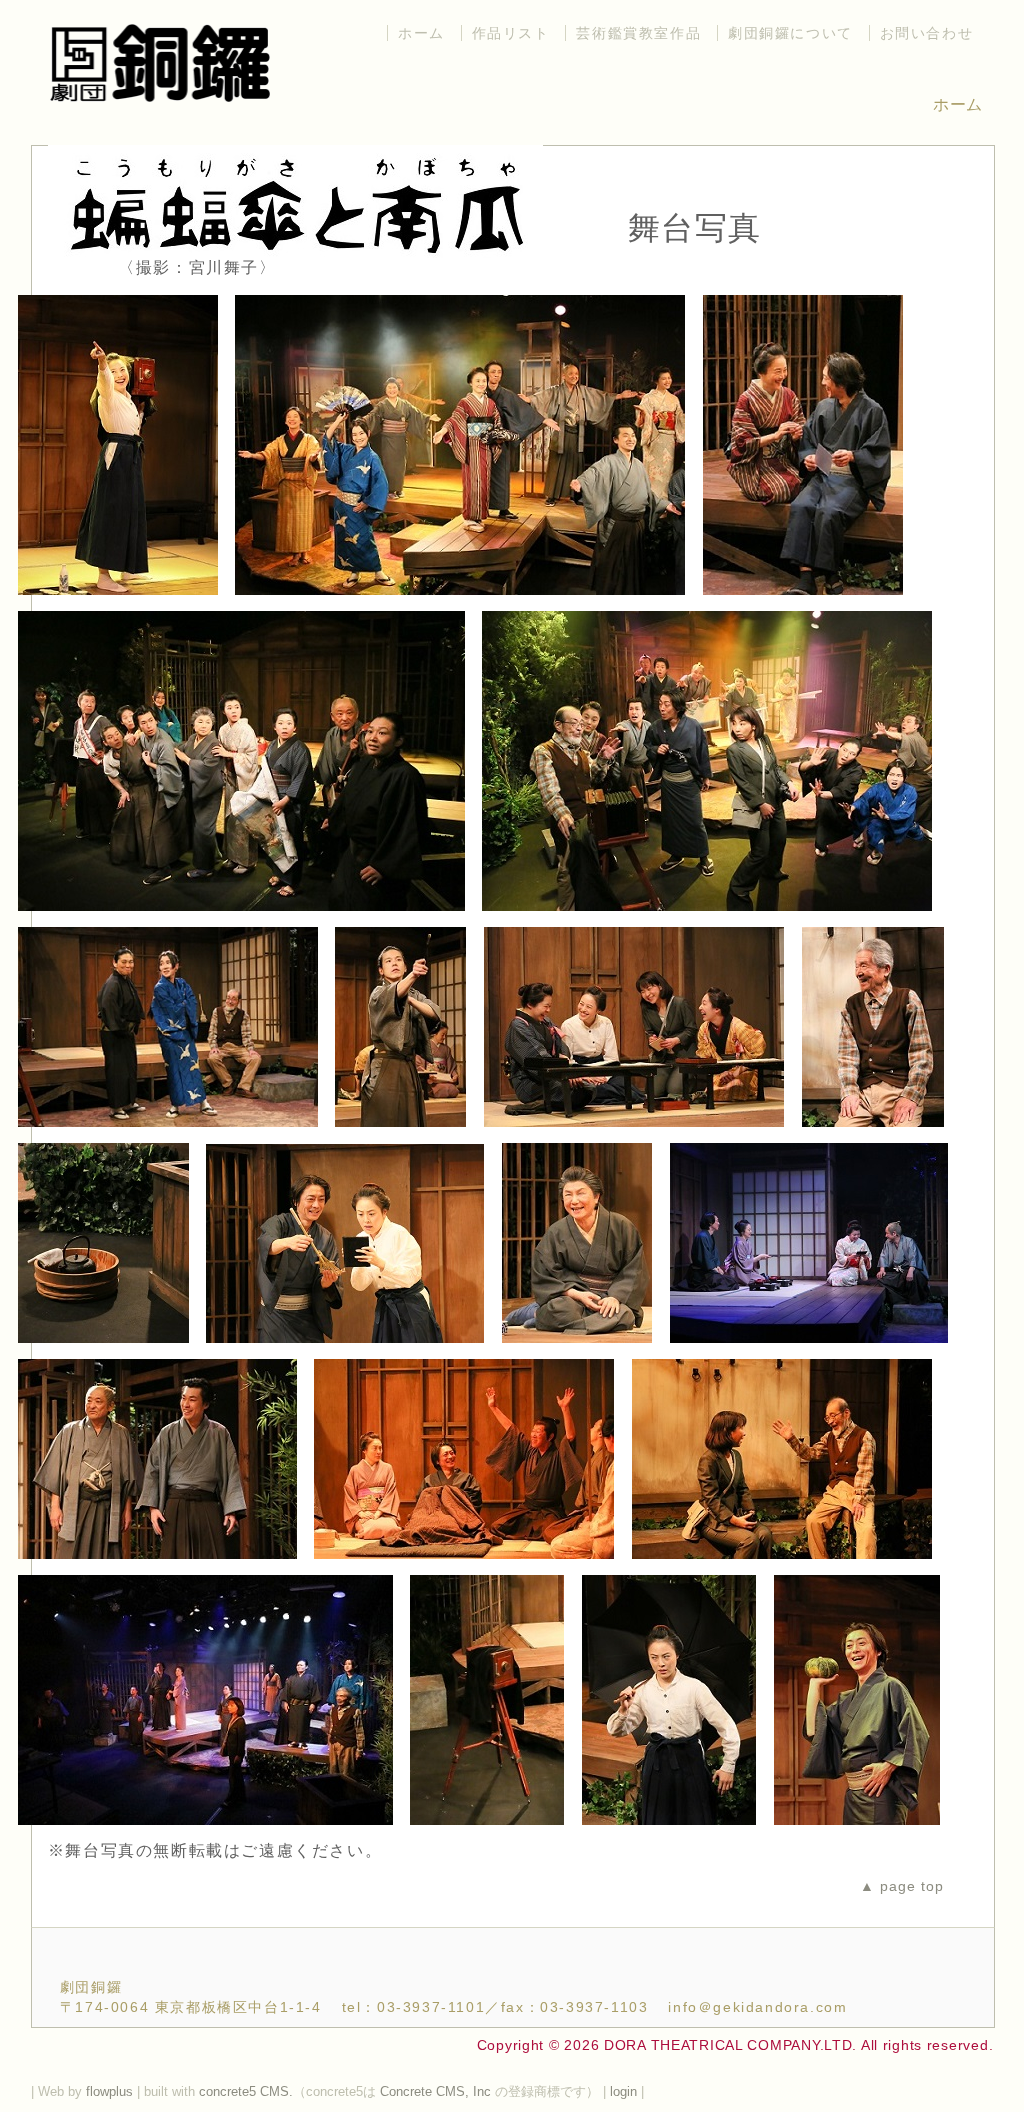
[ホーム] (161, 105)
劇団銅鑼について (790, 33)
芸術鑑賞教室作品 (638, 33)
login (625, 2091)
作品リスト (511, 33)
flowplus (109, 2091)
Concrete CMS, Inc (435, 2091)
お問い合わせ (927, 33)
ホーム (421, 33)
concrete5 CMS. (246, 2091)
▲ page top (902, 1886)
